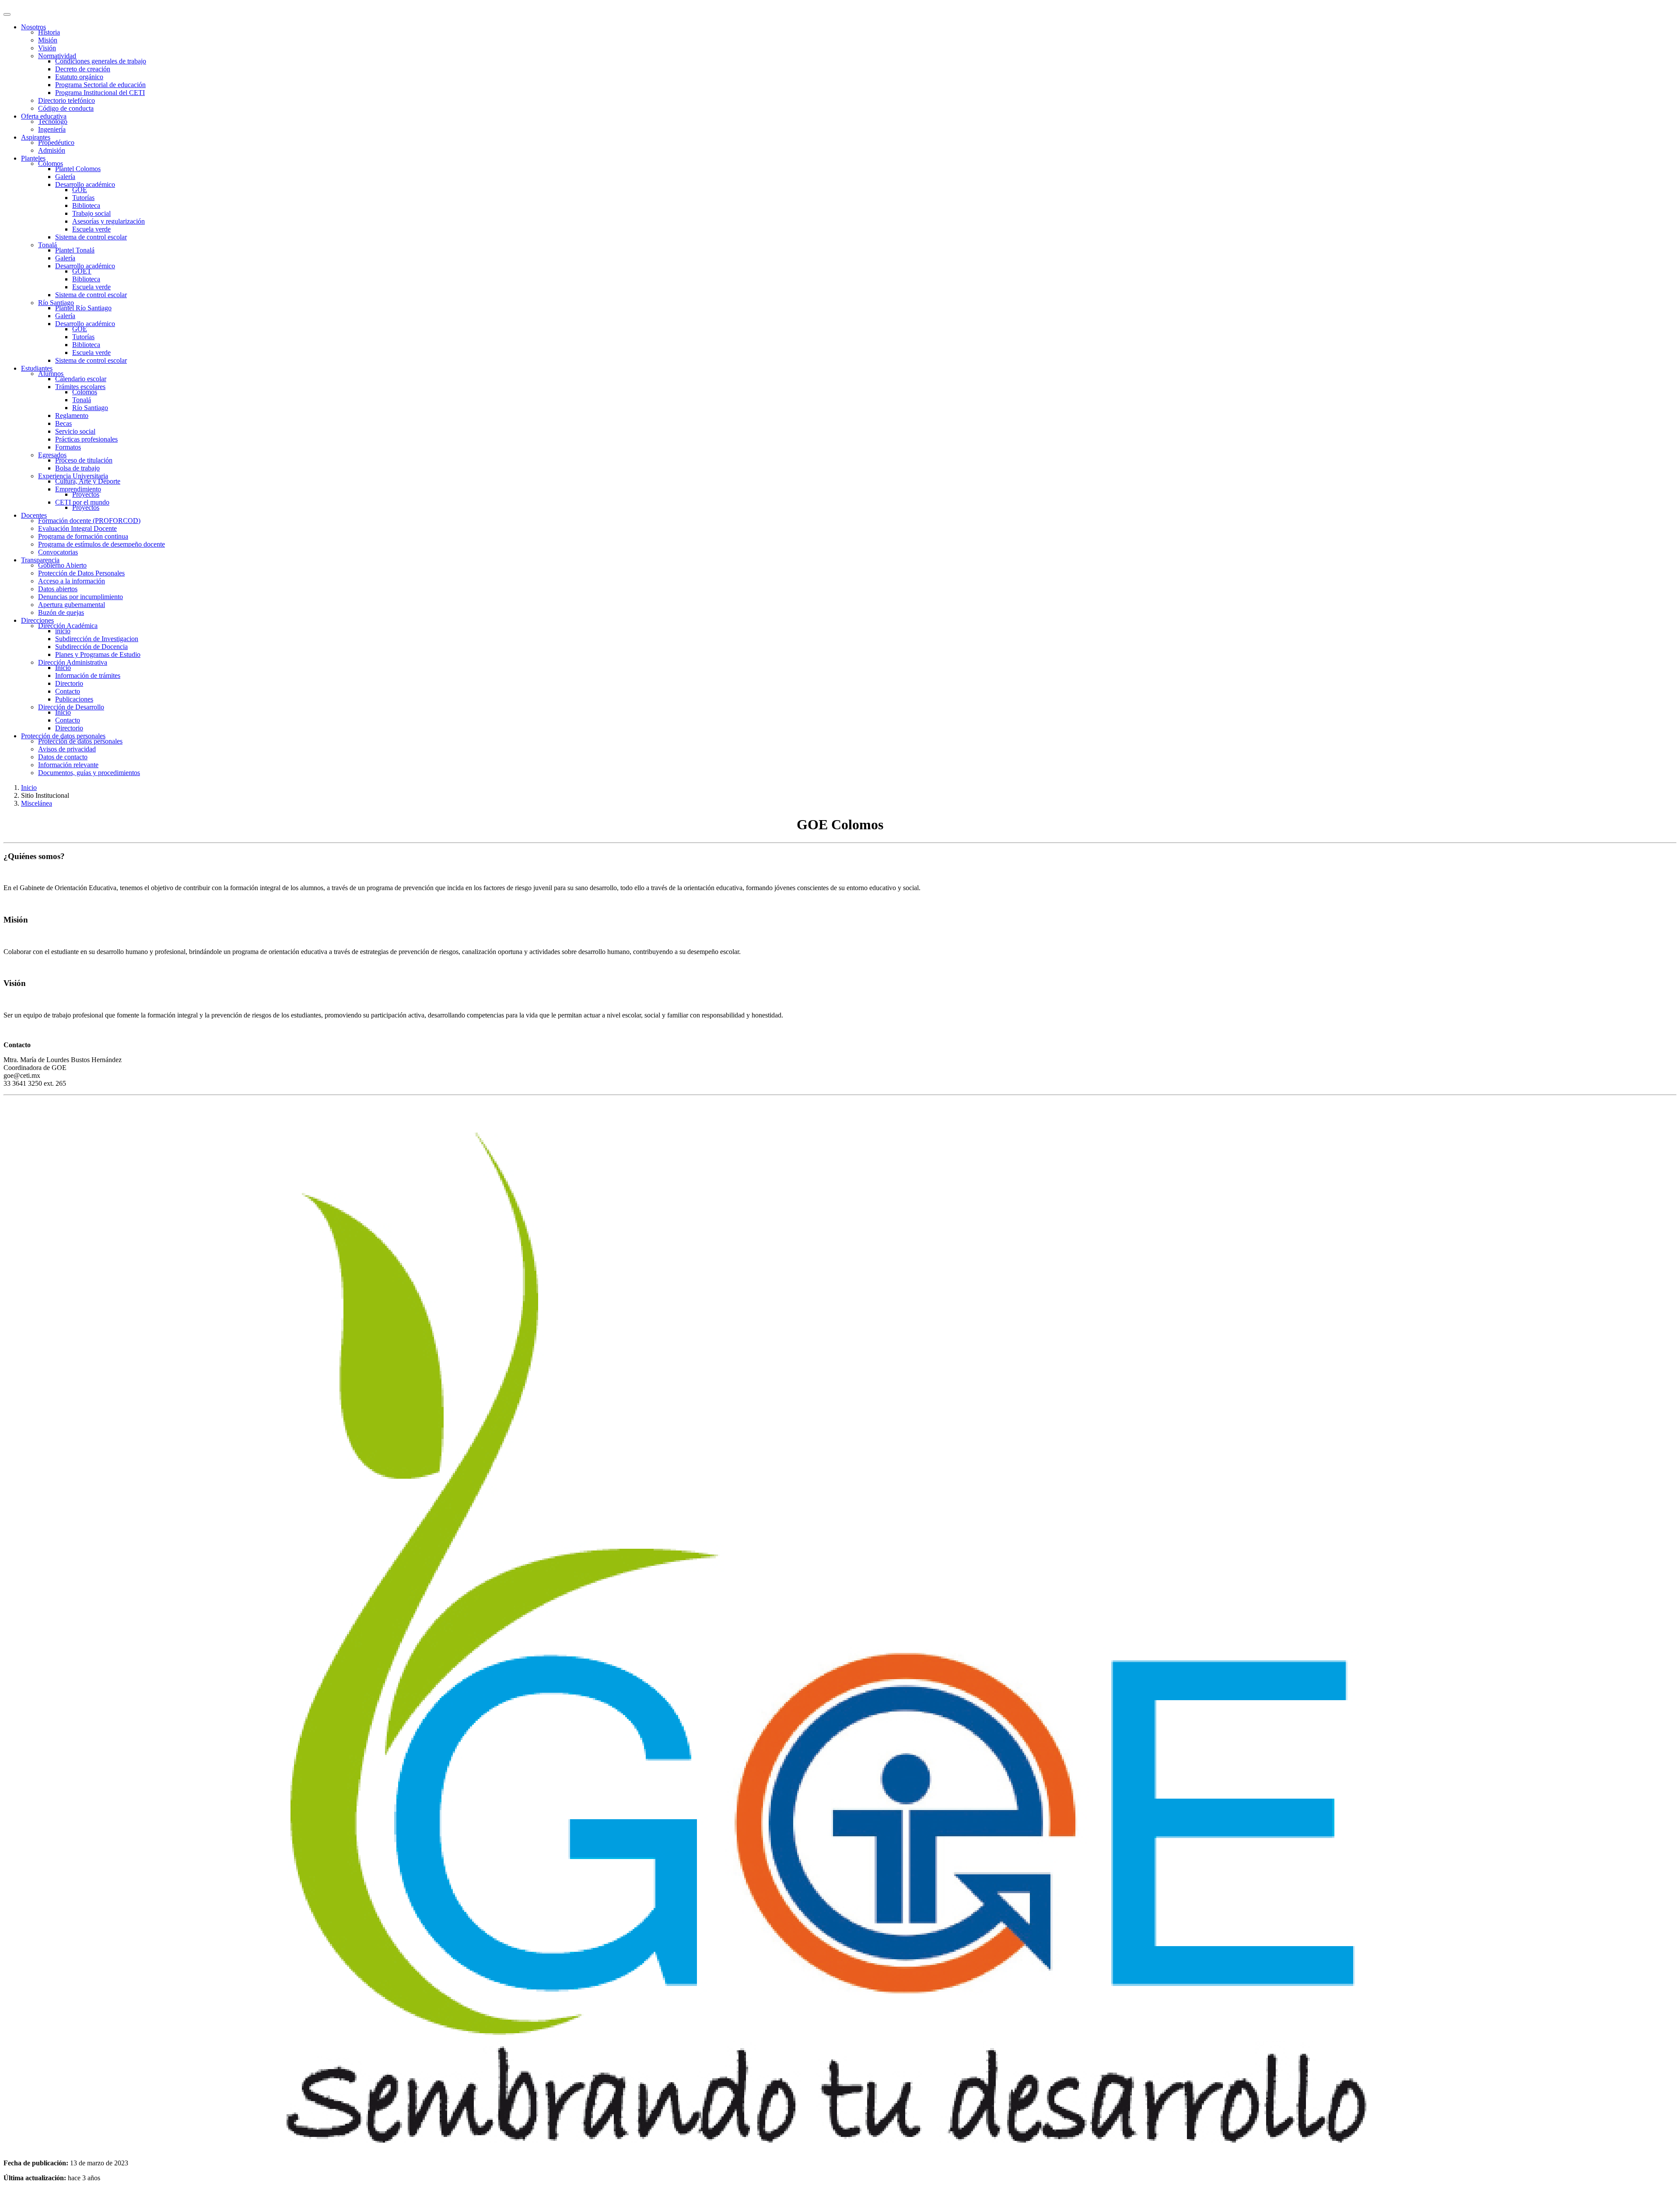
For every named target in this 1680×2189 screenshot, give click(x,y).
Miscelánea (37, 803)
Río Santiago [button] (56, 303)
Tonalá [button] (47, 245)
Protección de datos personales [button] (63, 736)
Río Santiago (90, 408)
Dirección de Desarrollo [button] (71, 707)
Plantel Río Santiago (83, 308)
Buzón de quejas (61, 612)
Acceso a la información (72, 581)
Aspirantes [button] (36, 137)
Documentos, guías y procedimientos (89, 773)
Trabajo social (91, 213)
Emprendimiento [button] (78, 489)
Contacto (68, 691)
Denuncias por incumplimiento (80, 597)
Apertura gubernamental (72, 605)
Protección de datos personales (80, 741)
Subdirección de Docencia (91, 647)
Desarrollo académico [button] (85, 184)
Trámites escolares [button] (80, 387)
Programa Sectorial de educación (100, 85)
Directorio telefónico (66, 100)
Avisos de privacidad (67, 749)
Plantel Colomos (78, 169)
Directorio (69, 683)
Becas (63, 423)
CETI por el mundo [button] (82, 502)
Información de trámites (88, 675)
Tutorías (83, 198)
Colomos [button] (51, 163)
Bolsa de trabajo (77, 468)
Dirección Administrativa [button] (73, 662)
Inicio (63, 668)
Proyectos (86, 494)
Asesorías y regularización (108, 221)
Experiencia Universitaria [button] (73, 476)
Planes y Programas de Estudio (98, 654)
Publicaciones (74, 699)
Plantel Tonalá (75, 250)
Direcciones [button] (37, 620)
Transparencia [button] (40, 560)
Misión (48, 40)
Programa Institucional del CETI (100, 93)
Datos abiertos (58, 589)
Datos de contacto (63, 757)
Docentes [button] (34, 515)
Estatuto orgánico (79, 77)
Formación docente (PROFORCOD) (89, 521)
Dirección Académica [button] (68, 626)
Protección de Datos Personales (81, 573)
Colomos (85, 392)
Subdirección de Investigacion (97, 639)
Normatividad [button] (57, 56)
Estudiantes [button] (37, 368)
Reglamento (72, 416)
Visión (47, 48)
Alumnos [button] (51, 374)
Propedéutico (56, 142)
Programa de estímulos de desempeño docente (101, 544)
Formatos (68, 447)
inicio (63, 631)
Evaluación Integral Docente (77, 528)
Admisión (52, 150)
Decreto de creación (83, 69)
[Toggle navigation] (7, 14)
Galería (65, 177)
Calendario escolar (81, 379)
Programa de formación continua (83, 536)
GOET (82, 271)
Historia (49, 32)
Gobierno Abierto (62, 565)
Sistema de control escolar (91, 237)
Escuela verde (91, 229)
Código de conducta (66, 108)
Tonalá (82, 400)
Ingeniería (52, 129)
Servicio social (75, 431)
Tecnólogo (53, 121)
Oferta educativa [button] (44, 116)
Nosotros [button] (33, 27)
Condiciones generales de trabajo (101, 61)
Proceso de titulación (84, 460)
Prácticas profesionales (86, 439)
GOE (80, 190)
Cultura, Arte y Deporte (88, 481)
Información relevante (68, 765)
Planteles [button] (33, 158)
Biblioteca (86, 205)
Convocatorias (58, 552)
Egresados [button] (52, 455)
